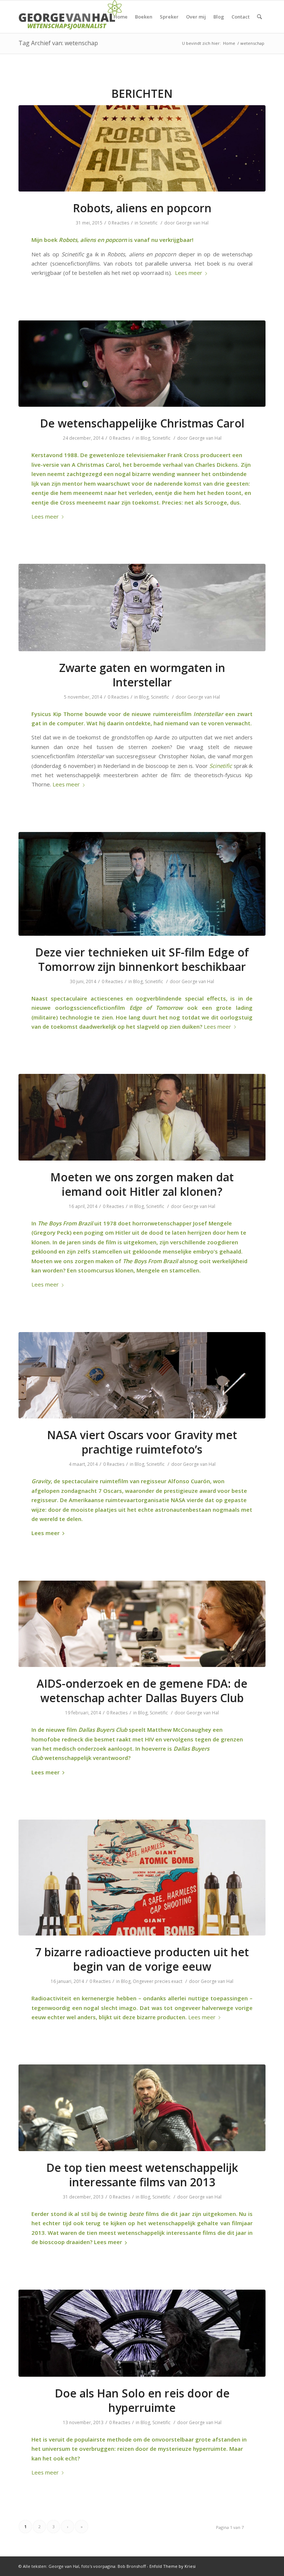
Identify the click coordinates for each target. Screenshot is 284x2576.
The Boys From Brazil (65, 1223)
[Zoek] (259, 17)
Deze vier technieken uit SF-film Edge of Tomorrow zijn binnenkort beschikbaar (142, 959)
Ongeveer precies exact (158, 1981)
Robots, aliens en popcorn (142, 208)
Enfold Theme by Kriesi (173, 2566)
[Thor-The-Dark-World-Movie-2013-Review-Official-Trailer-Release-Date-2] (142, 2108)
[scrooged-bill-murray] (142, 364)
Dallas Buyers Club (103, 1730)
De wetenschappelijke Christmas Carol (142, 423)
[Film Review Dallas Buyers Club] (142, 1624)
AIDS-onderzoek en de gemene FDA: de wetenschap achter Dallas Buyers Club (142, 1691)
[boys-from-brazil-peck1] (142, 1117)
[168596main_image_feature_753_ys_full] (142, 1375)
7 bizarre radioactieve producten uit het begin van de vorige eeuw (142, 1959)
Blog (145, 438)
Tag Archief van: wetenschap (58, 43)
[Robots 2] (142, 149)
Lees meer (189, 273)
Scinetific (148, 223)
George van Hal (192, 223)
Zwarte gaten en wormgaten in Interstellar (142, 675)
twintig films (133, 2214)
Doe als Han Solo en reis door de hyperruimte (142, 2400)
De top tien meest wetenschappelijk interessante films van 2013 (142, 2175)
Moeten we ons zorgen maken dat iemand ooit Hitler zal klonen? (142, 1184)
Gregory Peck (51, 1232)
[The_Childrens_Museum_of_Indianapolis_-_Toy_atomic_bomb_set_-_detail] (142, 1878)
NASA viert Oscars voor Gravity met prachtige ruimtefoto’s (142, 1442)
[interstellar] (142, 607)
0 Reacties (119, 223)
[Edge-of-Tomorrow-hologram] (142, 884)
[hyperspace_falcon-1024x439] (142, 2333)
